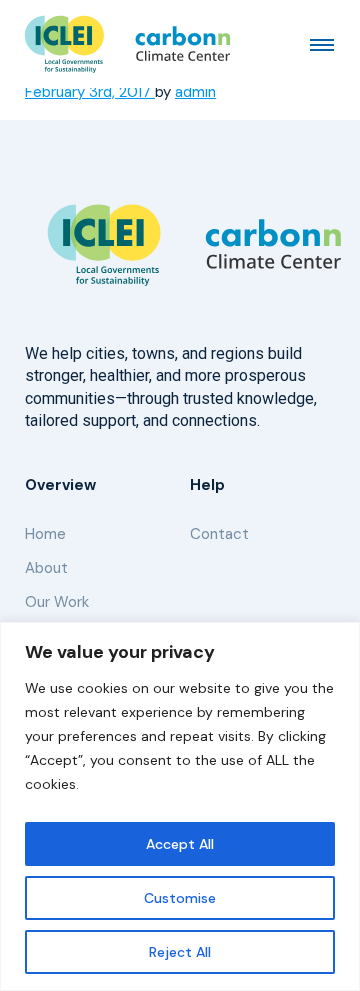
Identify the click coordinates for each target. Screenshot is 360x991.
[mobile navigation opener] (322, 44)
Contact (219, 534)
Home (45, 534)
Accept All (180, 844)
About (46, 568)
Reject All (180, 952)
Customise (180, 898)
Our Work (57, 602)
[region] (180, 806)
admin (195, 92)
